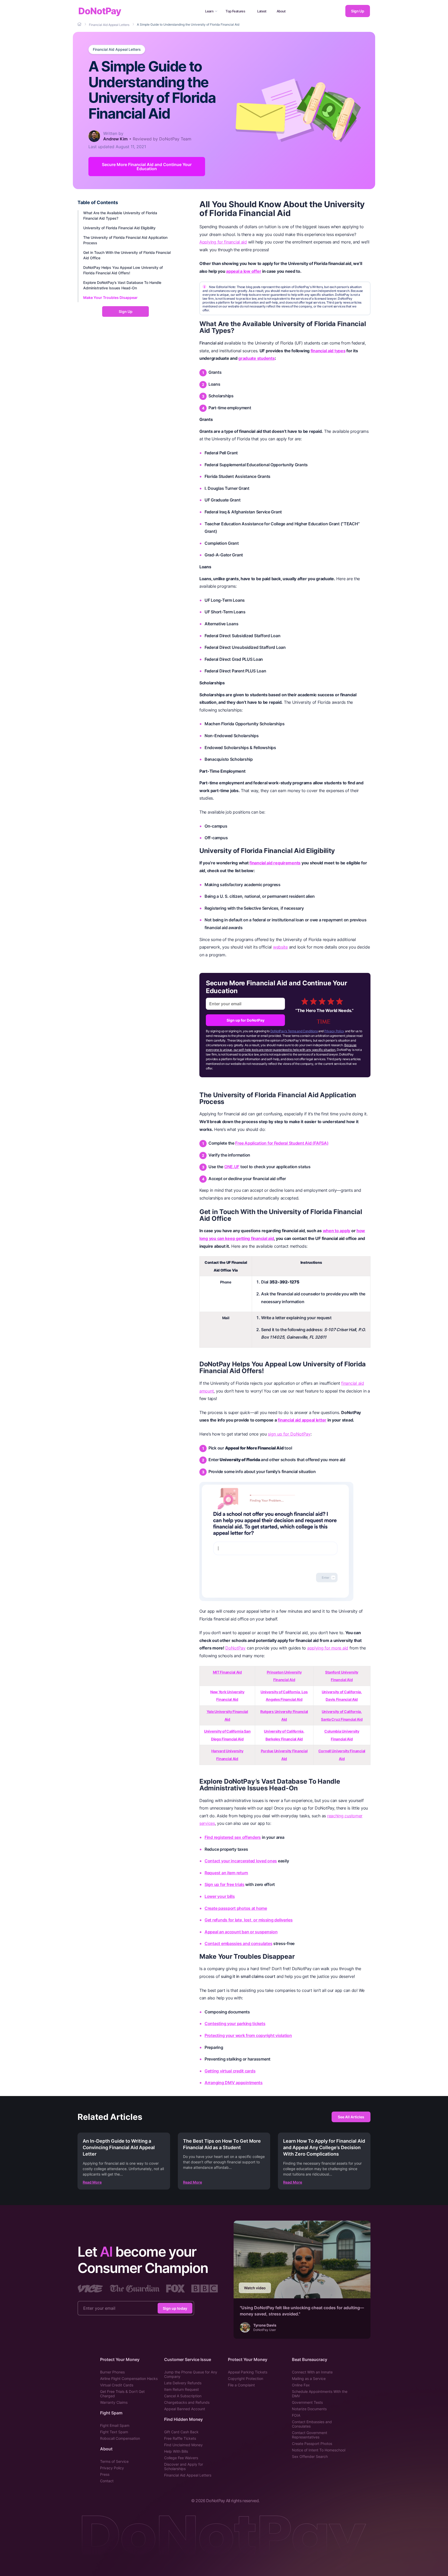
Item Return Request (181, 2389)
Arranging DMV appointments (234, 2083)
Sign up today (175, 2308)
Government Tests (307, 2402)
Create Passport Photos (312, 2444)
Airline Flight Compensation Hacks (129, 2378)
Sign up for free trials (225, 1884)
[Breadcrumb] (80, 24)
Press (105, 2474)
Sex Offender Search (310, 2456)
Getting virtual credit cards (230, 2071)
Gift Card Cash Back (181, 2432)
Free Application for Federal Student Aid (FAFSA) (282, 1143)
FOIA (296, 2415)
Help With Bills (176, 2451)
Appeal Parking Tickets (248, 2372)
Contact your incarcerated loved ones (241, 1861)
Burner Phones (112, 2372)
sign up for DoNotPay (289, 1434)
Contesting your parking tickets (235, 2024)
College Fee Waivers (181, 2458)
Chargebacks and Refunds (187, 2402)
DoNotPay (100, 11)
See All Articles (351, 2117)
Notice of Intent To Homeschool (319, 2450)
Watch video (255, 2288)
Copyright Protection (246, 2378)
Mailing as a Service (309, 2378)
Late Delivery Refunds (183, 2383)
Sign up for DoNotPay (246, 1020)
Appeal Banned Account (185, 2409)
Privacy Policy (334, 1031)
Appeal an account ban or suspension (241, 1932)
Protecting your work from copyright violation (248, 2035)
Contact (107, 2481)
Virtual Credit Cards (117, 2385)
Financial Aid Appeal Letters (117, 49)
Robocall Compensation (120, 2438)
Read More (92, 2182)
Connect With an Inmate (312, 2372)
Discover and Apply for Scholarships (184, 2466)
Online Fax (301, 2385)
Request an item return (226, 1873)
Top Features (235, 11)
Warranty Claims (114, 2402)
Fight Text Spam (114, 2432)
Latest (262, 11)
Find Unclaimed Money (183, 2445)
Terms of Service (114, 2461)
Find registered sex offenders (233, 1837)
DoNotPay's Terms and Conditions (294, 1031)
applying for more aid (328, 1648)
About (281, 11)
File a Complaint (241, 2385)
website (280, 947)
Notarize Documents (309, 2409)
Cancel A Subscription (183, 2396)
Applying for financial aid (223, 242)
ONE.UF (232, 1167)
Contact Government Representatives (310, 2435)
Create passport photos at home (236, 1908)
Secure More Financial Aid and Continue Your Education (147, 167)
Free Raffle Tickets (180, 2438)
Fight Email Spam (115, 2425)
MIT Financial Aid (227, 1672)
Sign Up (358, 11)
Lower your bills (220, 1896)
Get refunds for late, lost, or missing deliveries (249, 1920)
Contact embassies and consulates (238, 1943)
